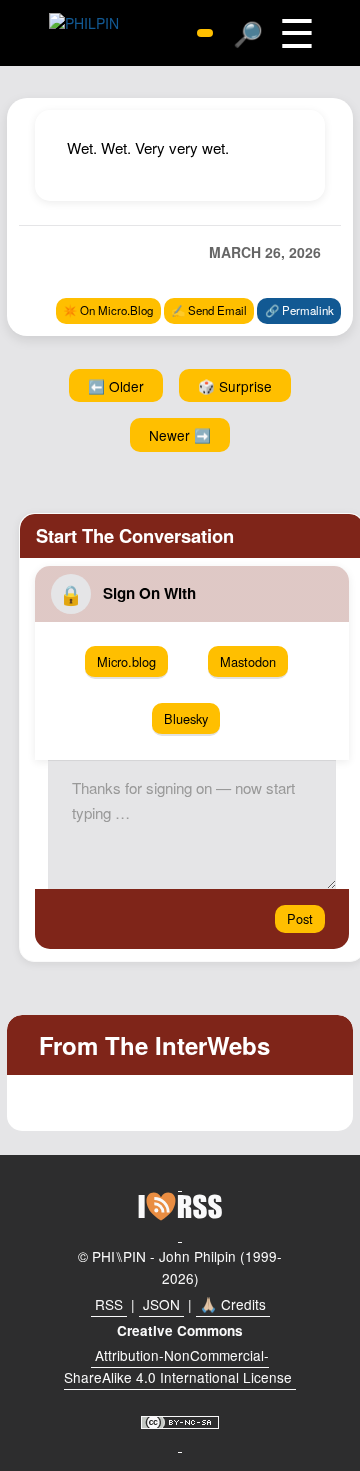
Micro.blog (126, 661)
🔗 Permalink (299, 310)
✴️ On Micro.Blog (108, 310)
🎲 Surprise (235, 386)
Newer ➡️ (180, 435)
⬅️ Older (116, 386)
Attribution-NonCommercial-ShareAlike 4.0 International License (178, 1366)
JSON (161, 1304)
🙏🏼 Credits (233, 1304)
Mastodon (248, 661)
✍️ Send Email (209, 310)
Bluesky (186, 718)
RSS (109, 1304)
